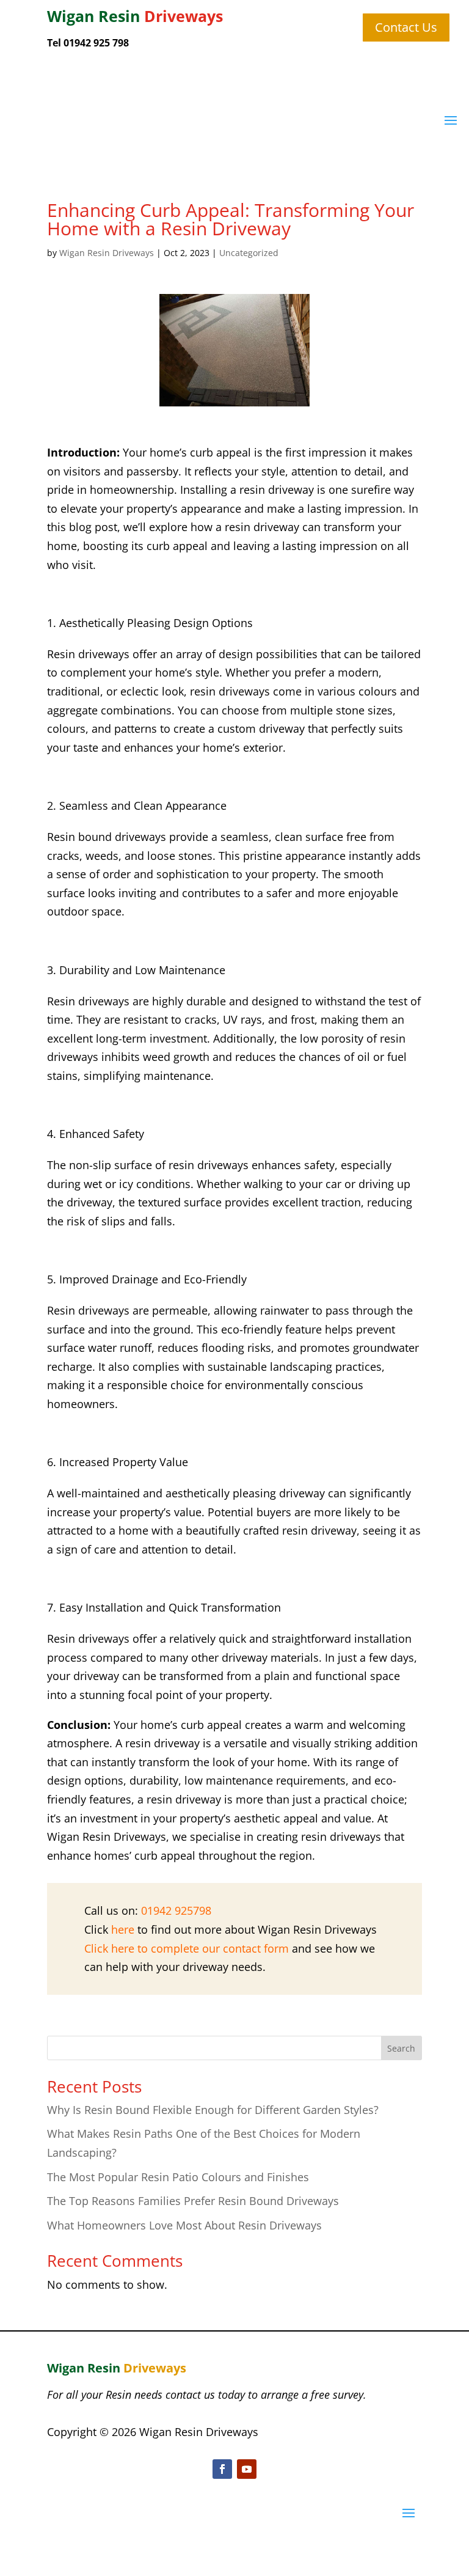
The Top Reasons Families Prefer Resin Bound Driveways (193, 2201)
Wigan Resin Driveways (107, 253)
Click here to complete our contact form (187, 1948)
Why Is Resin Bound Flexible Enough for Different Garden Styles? (213, 2110)
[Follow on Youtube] (247, 2469)
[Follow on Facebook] (222, 2469)
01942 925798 (176, 1910)
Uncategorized (249, 253)
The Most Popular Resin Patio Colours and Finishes (178, 2177)
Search (401, 2048)
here (123, 1929)
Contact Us (406, 27)
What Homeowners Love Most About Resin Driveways (184, 2225)
